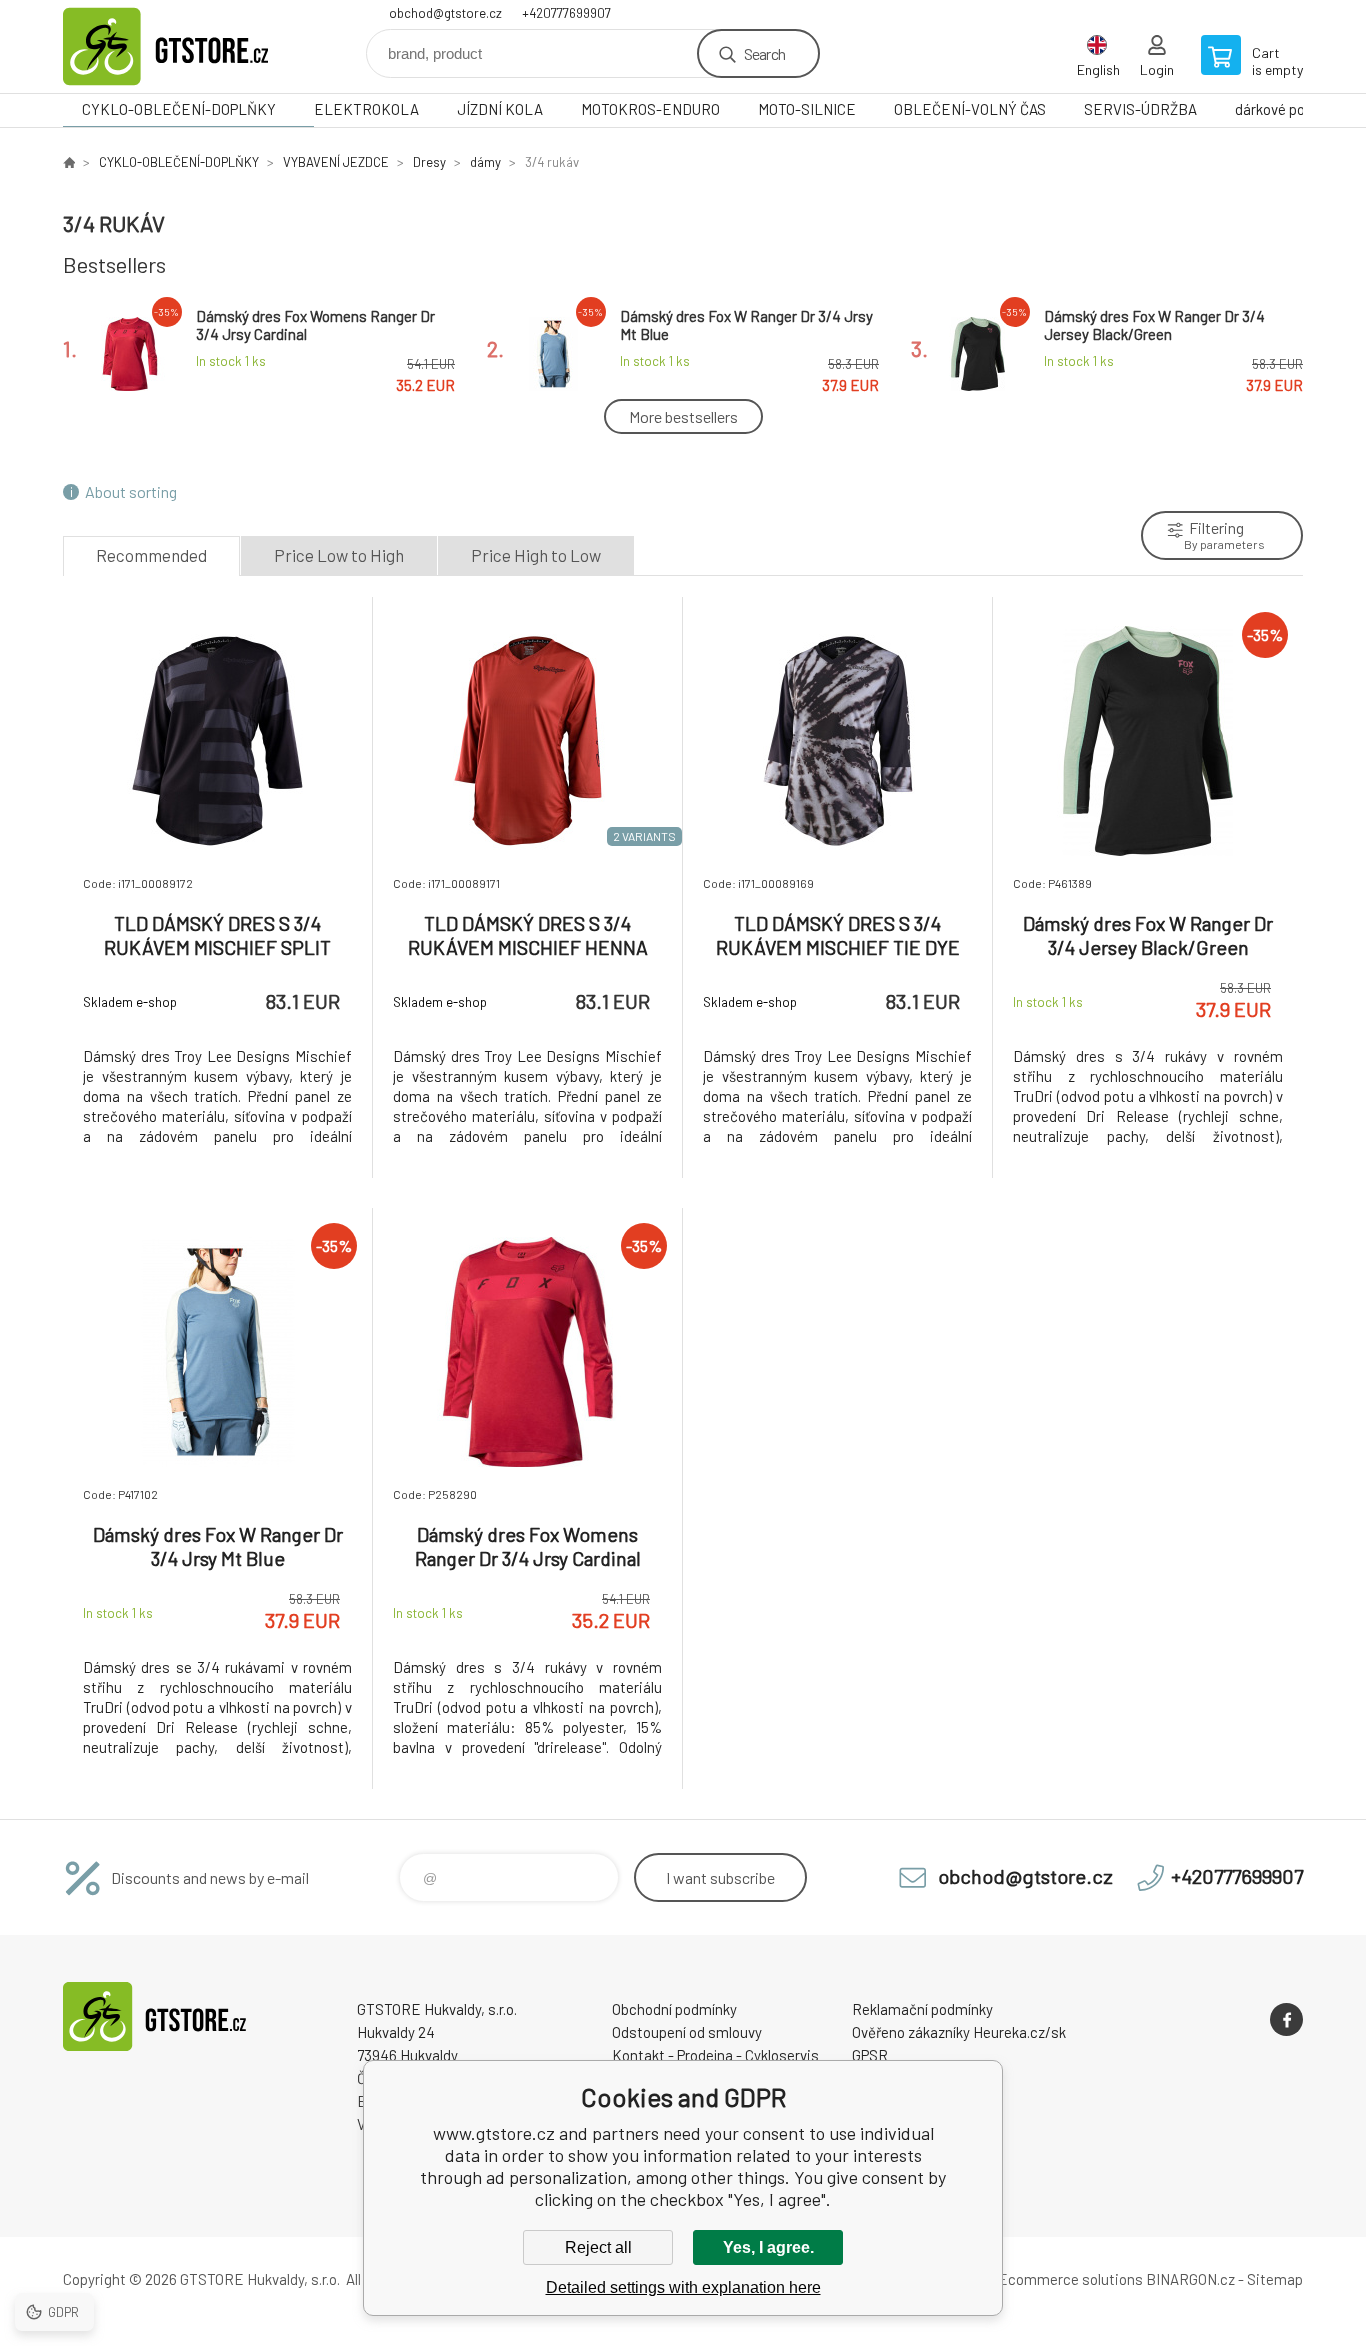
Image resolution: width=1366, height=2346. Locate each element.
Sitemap (1275, 2279)
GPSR (870, 2055)
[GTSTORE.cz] (69, 162)
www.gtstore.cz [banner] (183, 46)
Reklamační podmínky (922, 2009)
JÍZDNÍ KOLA (500, 109)
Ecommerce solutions (1070, 2279)
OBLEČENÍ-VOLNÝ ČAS (970, 109)
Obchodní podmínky (674, 2009)
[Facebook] (1286, 2019)
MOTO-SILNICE (807, 109)
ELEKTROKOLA (366, 109)
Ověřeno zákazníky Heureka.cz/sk (959, 2032)
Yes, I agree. (768, 2247)
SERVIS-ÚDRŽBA (1140, 109)
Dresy (429, 162)
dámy (485, 162)
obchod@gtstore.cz (445, 13)
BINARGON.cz (1190, 2279)
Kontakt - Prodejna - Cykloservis (715, 2055)
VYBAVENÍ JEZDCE (336, 162)
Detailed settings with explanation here (683, 2287)
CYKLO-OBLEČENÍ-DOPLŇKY (179, 109)
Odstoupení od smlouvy (687, 2032)
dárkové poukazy (1288, 109)
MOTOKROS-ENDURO (650, 109)
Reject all (598, 2247)
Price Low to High (339, 555)
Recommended (151, 555)
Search (764, 53)
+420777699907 (566, 13)
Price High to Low (536, 555)
